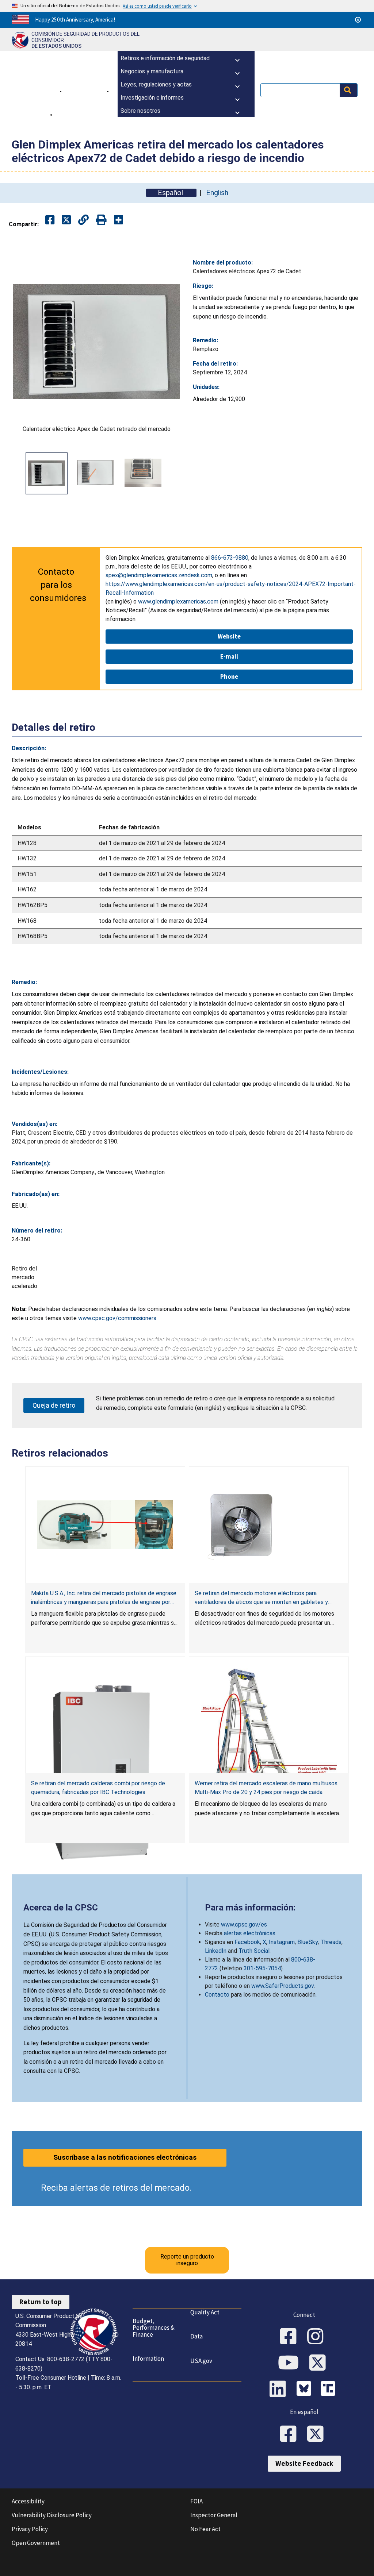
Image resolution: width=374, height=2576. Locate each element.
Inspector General (214, 2515)
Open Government (36, 2543)
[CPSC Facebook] (291, 2337)
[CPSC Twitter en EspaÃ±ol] (318, 2434)
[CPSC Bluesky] (306, 2390)
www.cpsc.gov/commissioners (117, 1318)
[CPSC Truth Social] (330, 2390)
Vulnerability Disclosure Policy (52, 2515)
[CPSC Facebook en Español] (291, 2434)
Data (196, 2336)
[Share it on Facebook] (50, 220)
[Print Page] (101, 220)
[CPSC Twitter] (320, 2363)
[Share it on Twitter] (66, 220)
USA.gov (201, 2361)
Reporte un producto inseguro (187, 2260)
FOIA (196, 2501)
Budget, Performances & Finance (154, 2328)
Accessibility (28, 2501)
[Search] (348, 90)
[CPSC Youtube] (291, 2363)
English (217, 193)
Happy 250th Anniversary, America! (75, 20)
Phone (229, 676)
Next (172, 473)
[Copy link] (119, 220)
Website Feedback (304, 2463)
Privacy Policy (30, 2529)
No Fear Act (205, 2529)
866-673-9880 (230, 558)
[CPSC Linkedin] (280, 2390)
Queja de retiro (54, 1405)
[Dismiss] (358, 20)
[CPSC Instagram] (318, 2337)
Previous (20, 473)
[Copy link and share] (83, 220)
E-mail (229, 656)
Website (229, 636)
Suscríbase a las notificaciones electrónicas (125, 2157)
